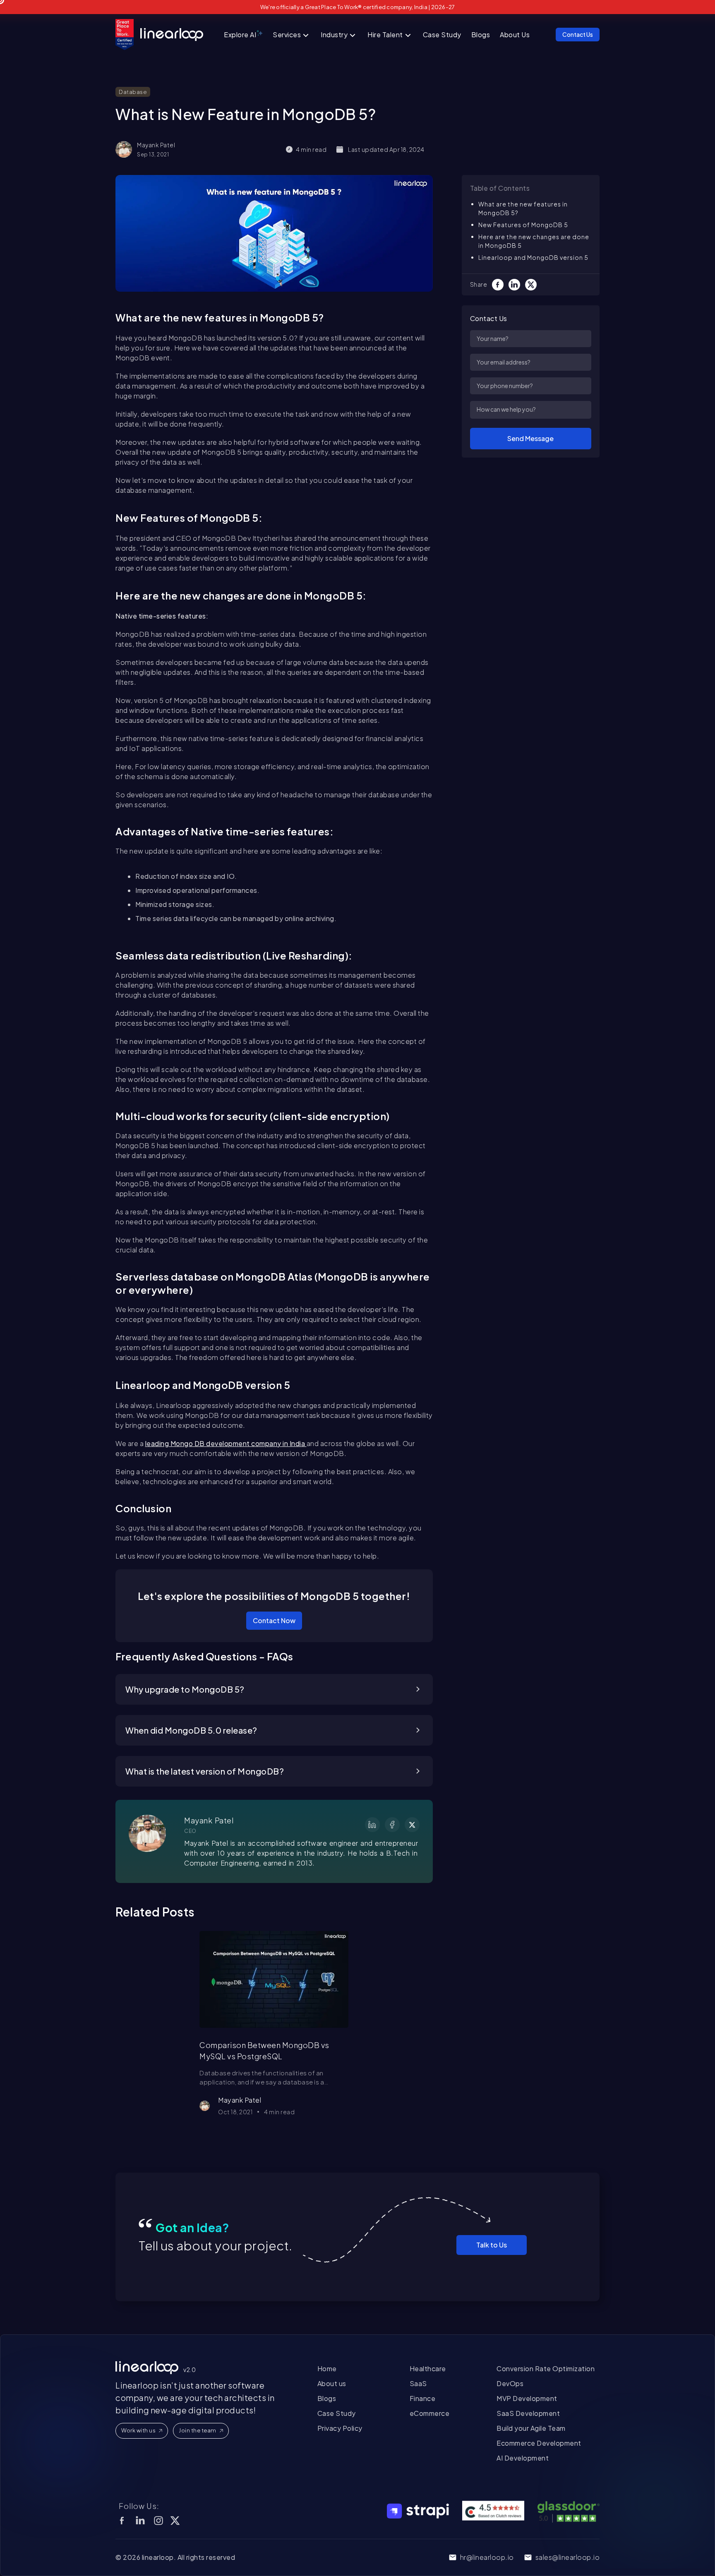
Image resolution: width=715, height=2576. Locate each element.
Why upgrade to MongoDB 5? (185, 1689)
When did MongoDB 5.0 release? (191, 1730)
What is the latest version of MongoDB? (205, 1771)
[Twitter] (533, 285)
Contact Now (274, 1620)
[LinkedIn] (517, 285)
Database (133, 92)
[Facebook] (500, 285)
